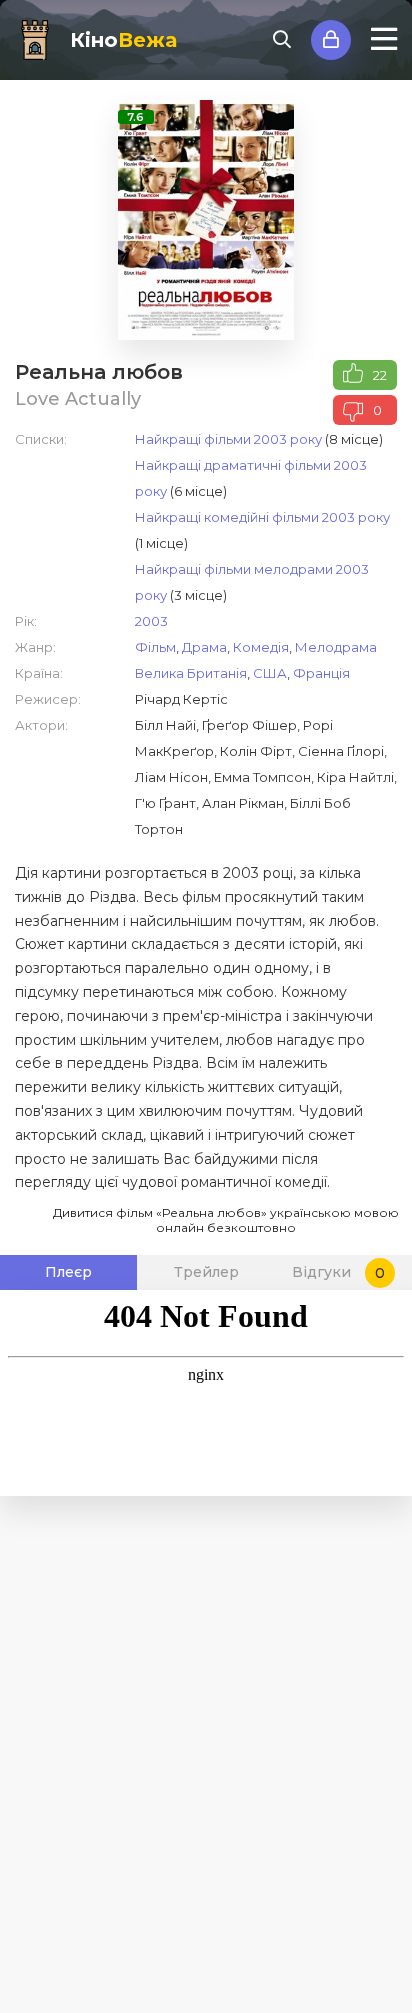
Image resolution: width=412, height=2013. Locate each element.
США (270, 673)
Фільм (155, 647)
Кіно (123, 40)
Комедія (261, 647)
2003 (151, 621)
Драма (204, 647)
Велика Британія (191, 673)
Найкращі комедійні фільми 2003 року (262, 517)
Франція (321, 673)
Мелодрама (336, 647)
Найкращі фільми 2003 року (228, 439)
